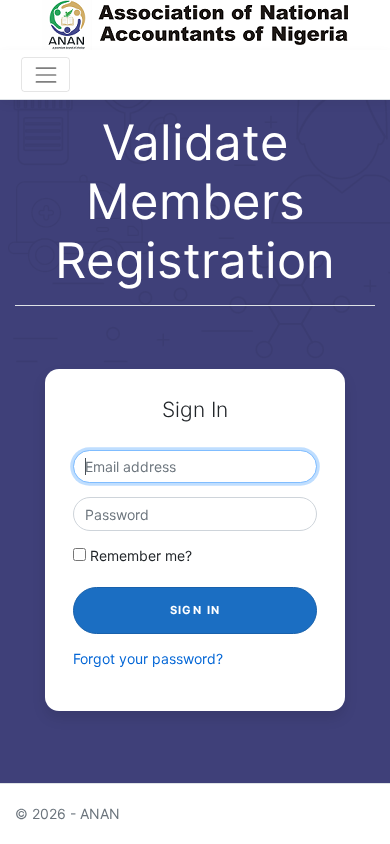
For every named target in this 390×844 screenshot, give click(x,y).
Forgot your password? (148, 658)
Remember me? (139, 555)
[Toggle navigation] (45, 74)
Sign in (195, 610)
